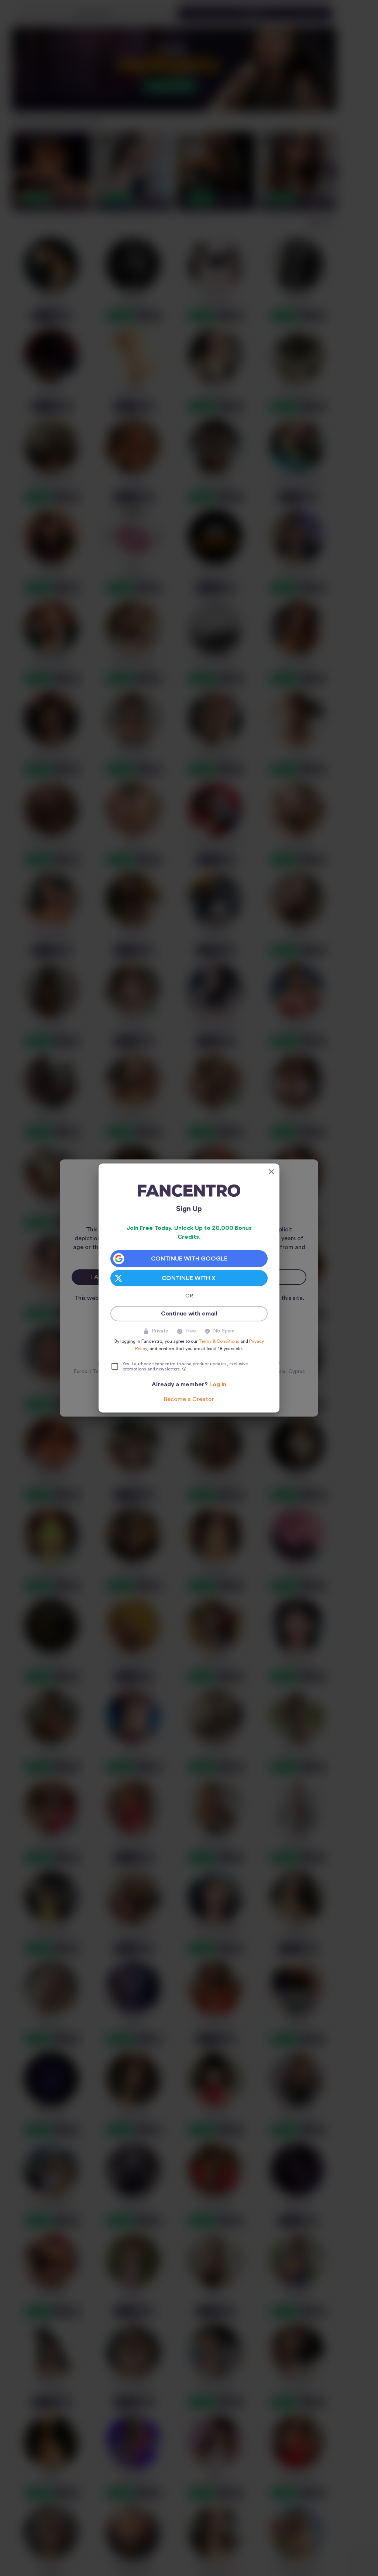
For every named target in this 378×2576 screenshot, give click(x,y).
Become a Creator (189, 1399)
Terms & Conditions (219, 1341)
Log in (218, 1384)
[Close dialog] (271, 1172)
